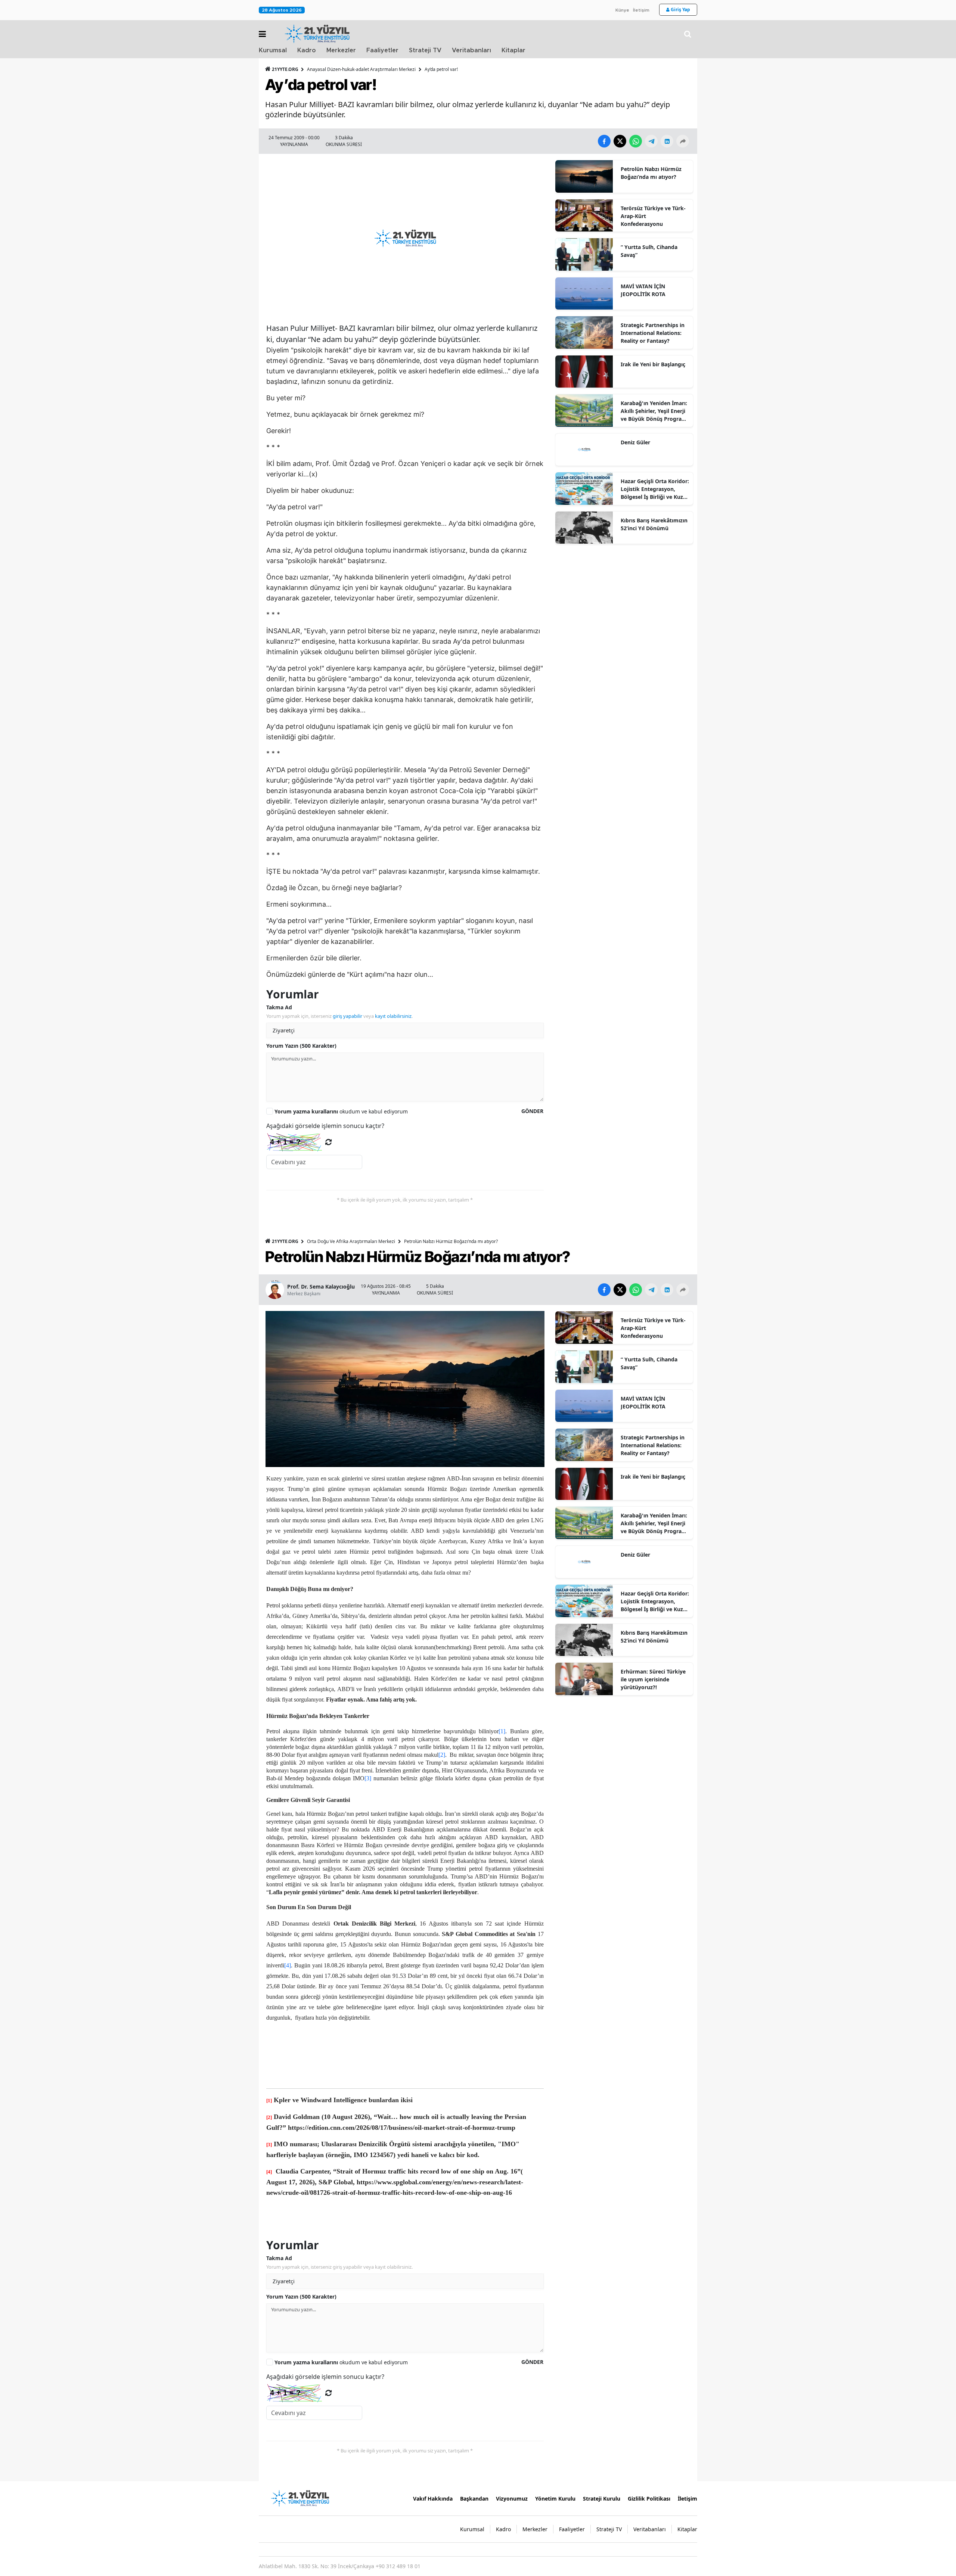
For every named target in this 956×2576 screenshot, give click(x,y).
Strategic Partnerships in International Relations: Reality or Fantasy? (653, 333)
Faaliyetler (382, 50)
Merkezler (341, 50)
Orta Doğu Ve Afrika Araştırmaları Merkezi (351, 1241)
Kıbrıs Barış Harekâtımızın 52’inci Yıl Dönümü (654, 524)
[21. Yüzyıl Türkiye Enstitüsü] (300, 2498)
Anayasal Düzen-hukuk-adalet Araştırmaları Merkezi (361, 69)
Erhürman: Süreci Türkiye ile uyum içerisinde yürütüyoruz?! (653, 1679)
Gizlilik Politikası (649, 2499)
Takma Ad (279, 1007)
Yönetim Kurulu (555, 2499)
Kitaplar (513, 50)
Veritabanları (471, 50)
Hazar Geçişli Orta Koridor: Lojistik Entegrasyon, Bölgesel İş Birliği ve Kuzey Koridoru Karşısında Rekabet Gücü (655, 489)
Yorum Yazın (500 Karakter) (301, 1046)
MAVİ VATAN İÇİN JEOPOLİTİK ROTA (643, 290)
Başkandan (474, 2499)
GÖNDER (532, 1111)
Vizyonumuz (512, 2499)
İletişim (641, 10)
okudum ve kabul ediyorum (341, 1111)
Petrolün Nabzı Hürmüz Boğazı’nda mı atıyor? (651, 173)
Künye (622, 10)
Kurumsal (273, 50)
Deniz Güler (635, 442)
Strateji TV (425, 50)
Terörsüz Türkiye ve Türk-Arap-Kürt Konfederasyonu (653, 216)
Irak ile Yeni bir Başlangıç (653, 364)
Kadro (307, 50)
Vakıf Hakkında (433, 2499)
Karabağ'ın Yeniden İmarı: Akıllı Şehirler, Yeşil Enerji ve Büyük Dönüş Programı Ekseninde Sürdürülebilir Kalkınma (654, 411)
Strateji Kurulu (602, 2499)
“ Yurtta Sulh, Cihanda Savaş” (649, 251)
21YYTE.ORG (285, 69)
